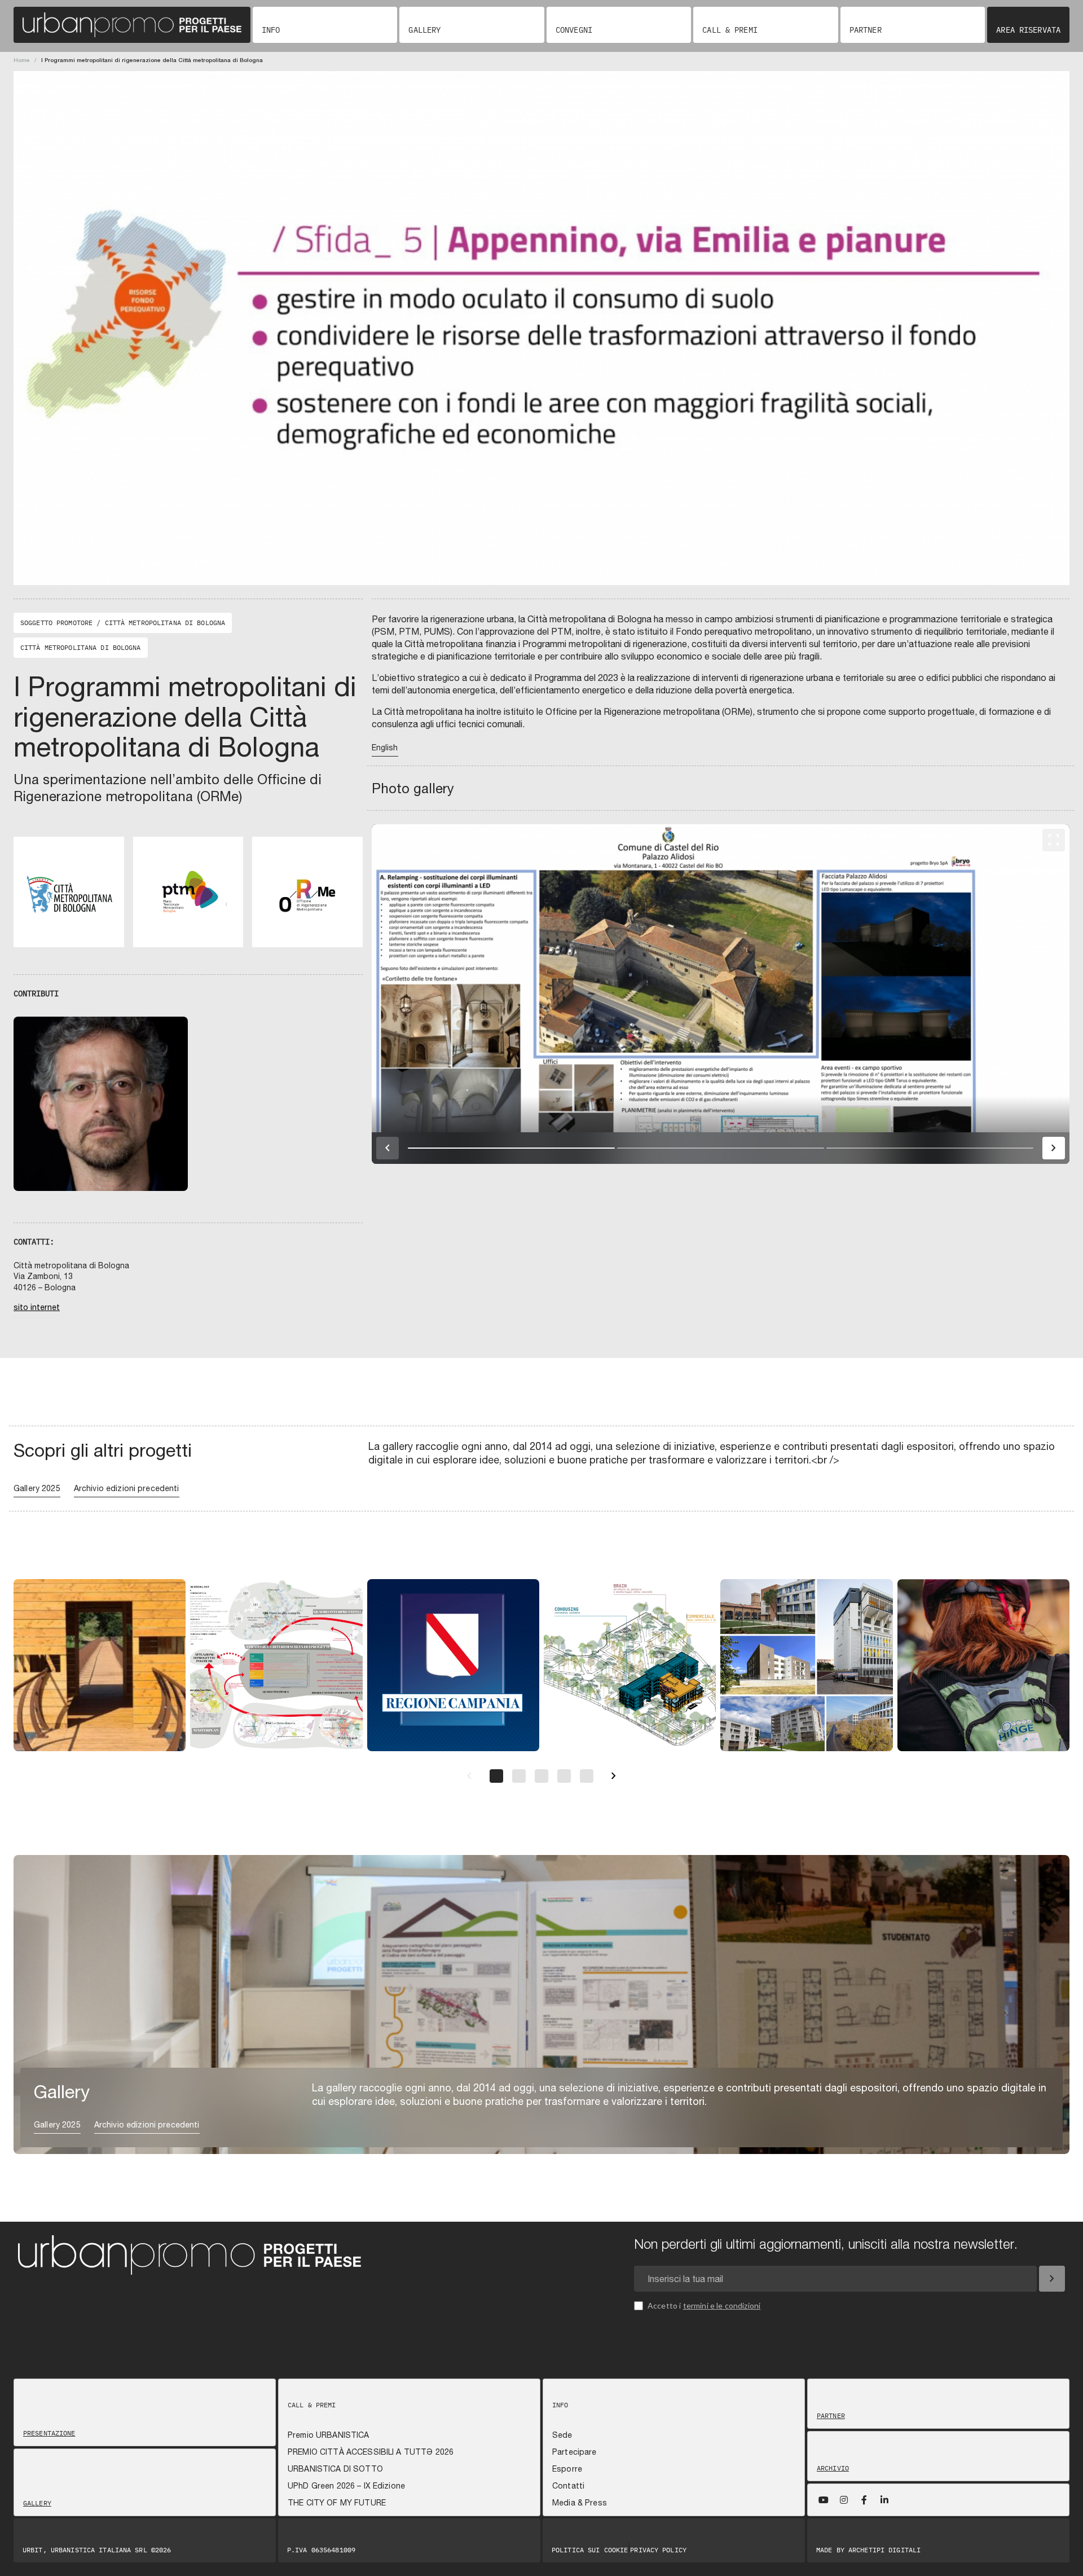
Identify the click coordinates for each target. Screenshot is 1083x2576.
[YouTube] (824, 2500)
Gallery (424, 30)
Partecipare (574, 2452)
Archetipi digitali (884, 2550)
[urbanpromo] (132, 25)
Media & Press (580, 2503)
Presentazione (49, 2433)
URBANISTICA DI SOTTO (335, 2469)
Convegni (574, 30)
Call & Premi (730, 30)
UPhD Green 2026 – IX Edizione (346, 2486)
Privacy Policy (658, 2550)
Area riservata (1028, 30)
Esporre (567, 2469)
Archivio (833, 2468)
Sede (562, 2435)
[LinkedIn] (884, 2500)
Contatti (568, 2486)
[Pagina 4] (564, 1776)
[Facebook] (864, 2500)
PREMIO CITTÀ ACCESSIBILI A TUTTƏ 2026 (371, 2452)
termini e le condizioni (722, 2305)
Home (22, 60)
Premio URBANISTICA (329, 2435)
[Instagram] (844, 2500)
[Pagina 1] (496, 1776)
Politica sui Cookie (590, 2550)
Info (271, 30)
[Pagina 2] (519, 1776)
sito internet (37, 1307)
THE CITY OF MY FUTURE (337, 2503)
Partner (866, 30)
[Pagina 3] (541, 1776)
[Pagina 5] (587, 1776)
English (385, 748)
